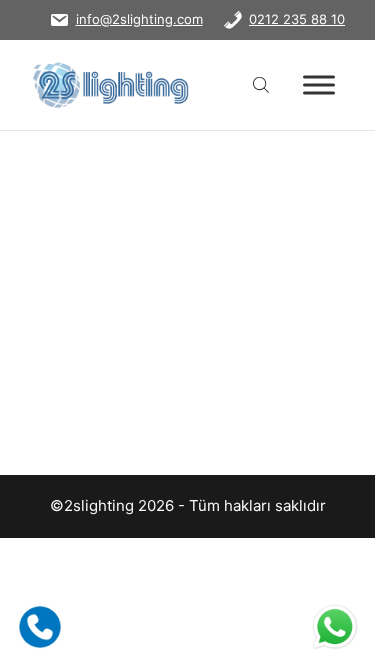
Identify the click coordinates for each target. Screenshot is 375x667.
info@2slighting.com (139, 19)
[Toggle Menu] (319, 84)
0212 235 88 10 (297, 19)
